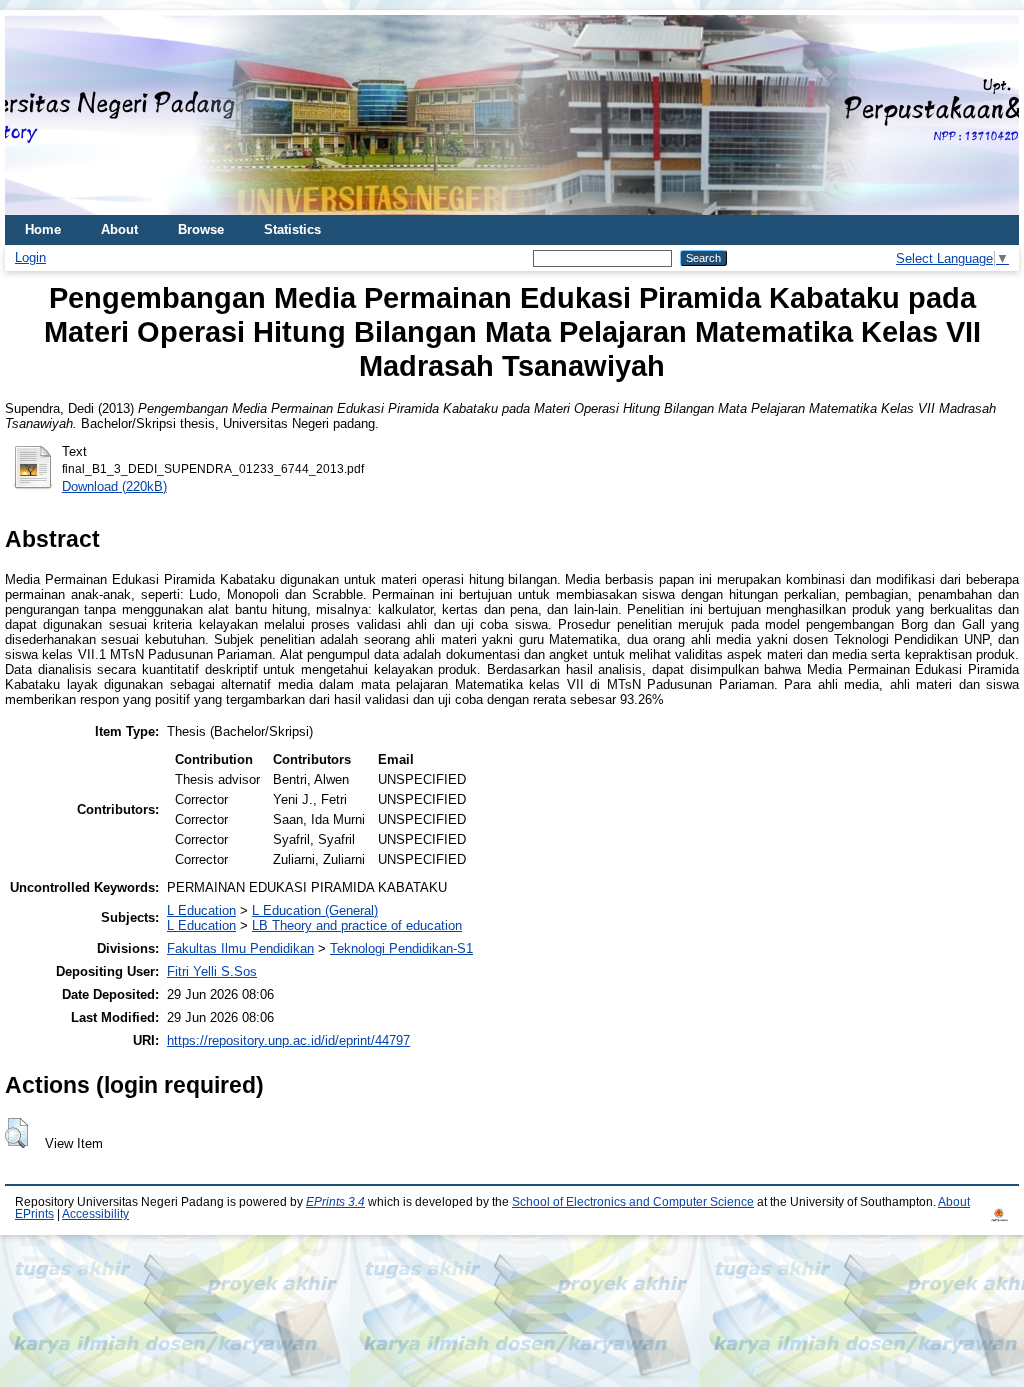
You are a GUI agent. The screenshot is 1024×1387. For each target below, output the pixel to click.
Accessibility (95, 1214)
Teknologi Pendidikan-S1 (401, 948)
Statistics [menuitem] (292, 229)
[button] (16, 1133)
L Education (201, 910)
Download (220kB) (114, 486)
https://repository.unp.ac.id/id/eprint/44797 (288, 1040)
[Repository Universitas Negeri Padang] (35, 115)
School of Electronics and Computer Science (633, 1202)
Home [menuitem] (43, 229)
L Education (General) (315, 910)
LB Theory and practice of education (357, 925)
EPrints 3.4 (335, 1202)
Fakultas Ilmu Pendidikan (240, 948)
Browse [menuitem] (201, 229)
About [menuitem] (119, 229)
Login (30, 257)
